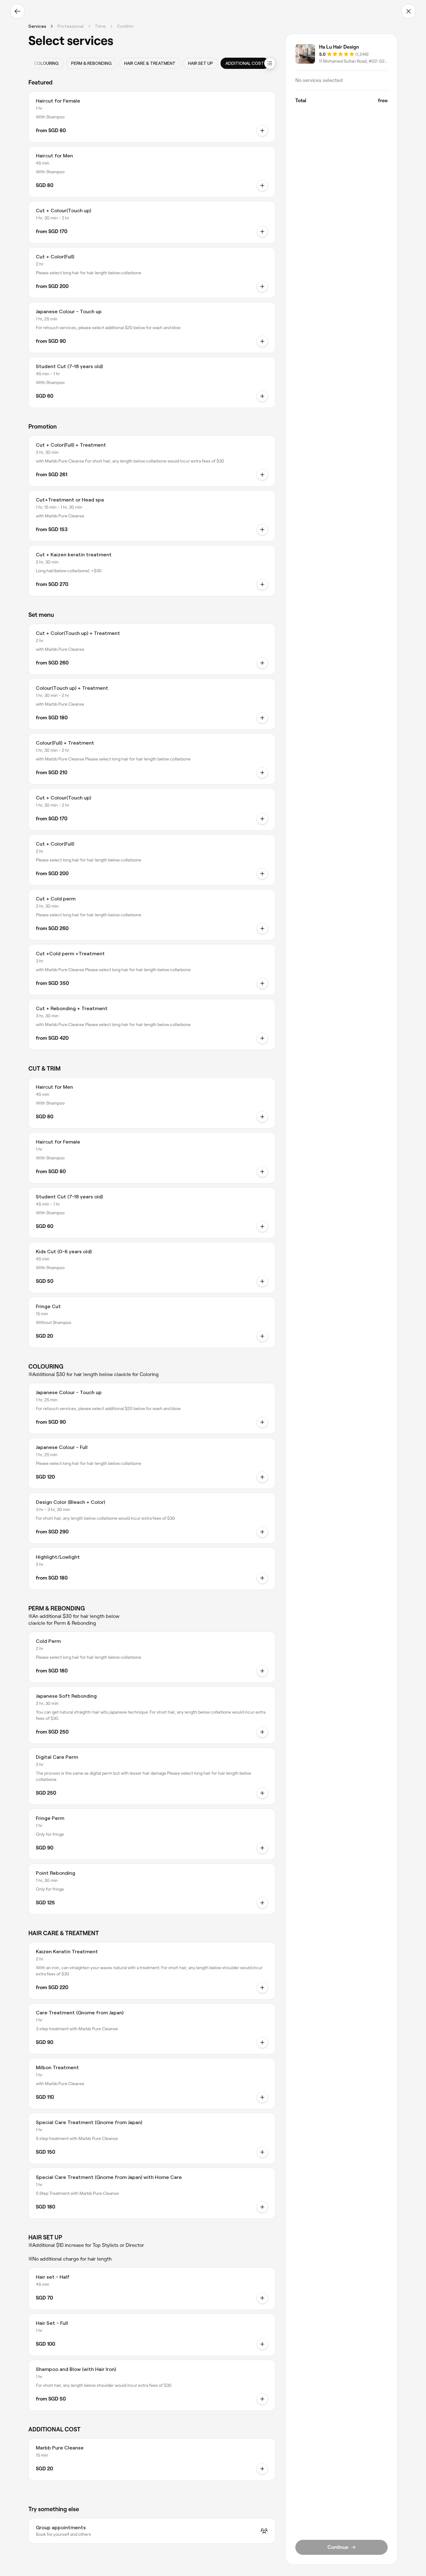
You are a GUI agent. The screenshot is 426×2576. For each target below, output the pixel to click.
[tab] (46, 63)
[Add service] (262, 232)
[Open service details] (262, 131)
